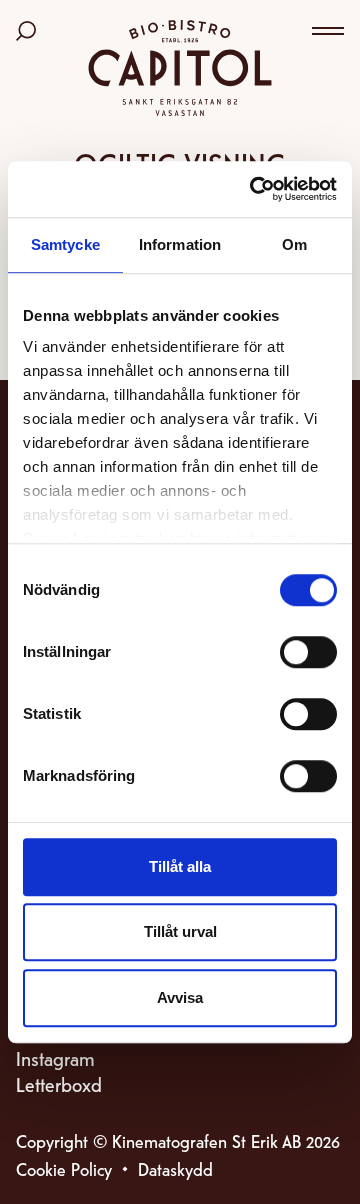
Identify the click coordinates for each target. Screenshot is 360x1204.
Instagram (55, 1057)
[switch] (308, 652)
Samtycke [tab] (65, 244)
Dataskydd (175, 1168)
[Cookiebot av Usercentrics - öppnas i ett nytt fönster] (254, 189)
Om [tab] (294, 244)
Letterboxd (59, 1083)
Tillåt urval (180, 931)
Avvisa (180, 997)
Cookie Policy (64, 1168)
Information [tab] (180, 244)
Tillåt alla (180, 866)
